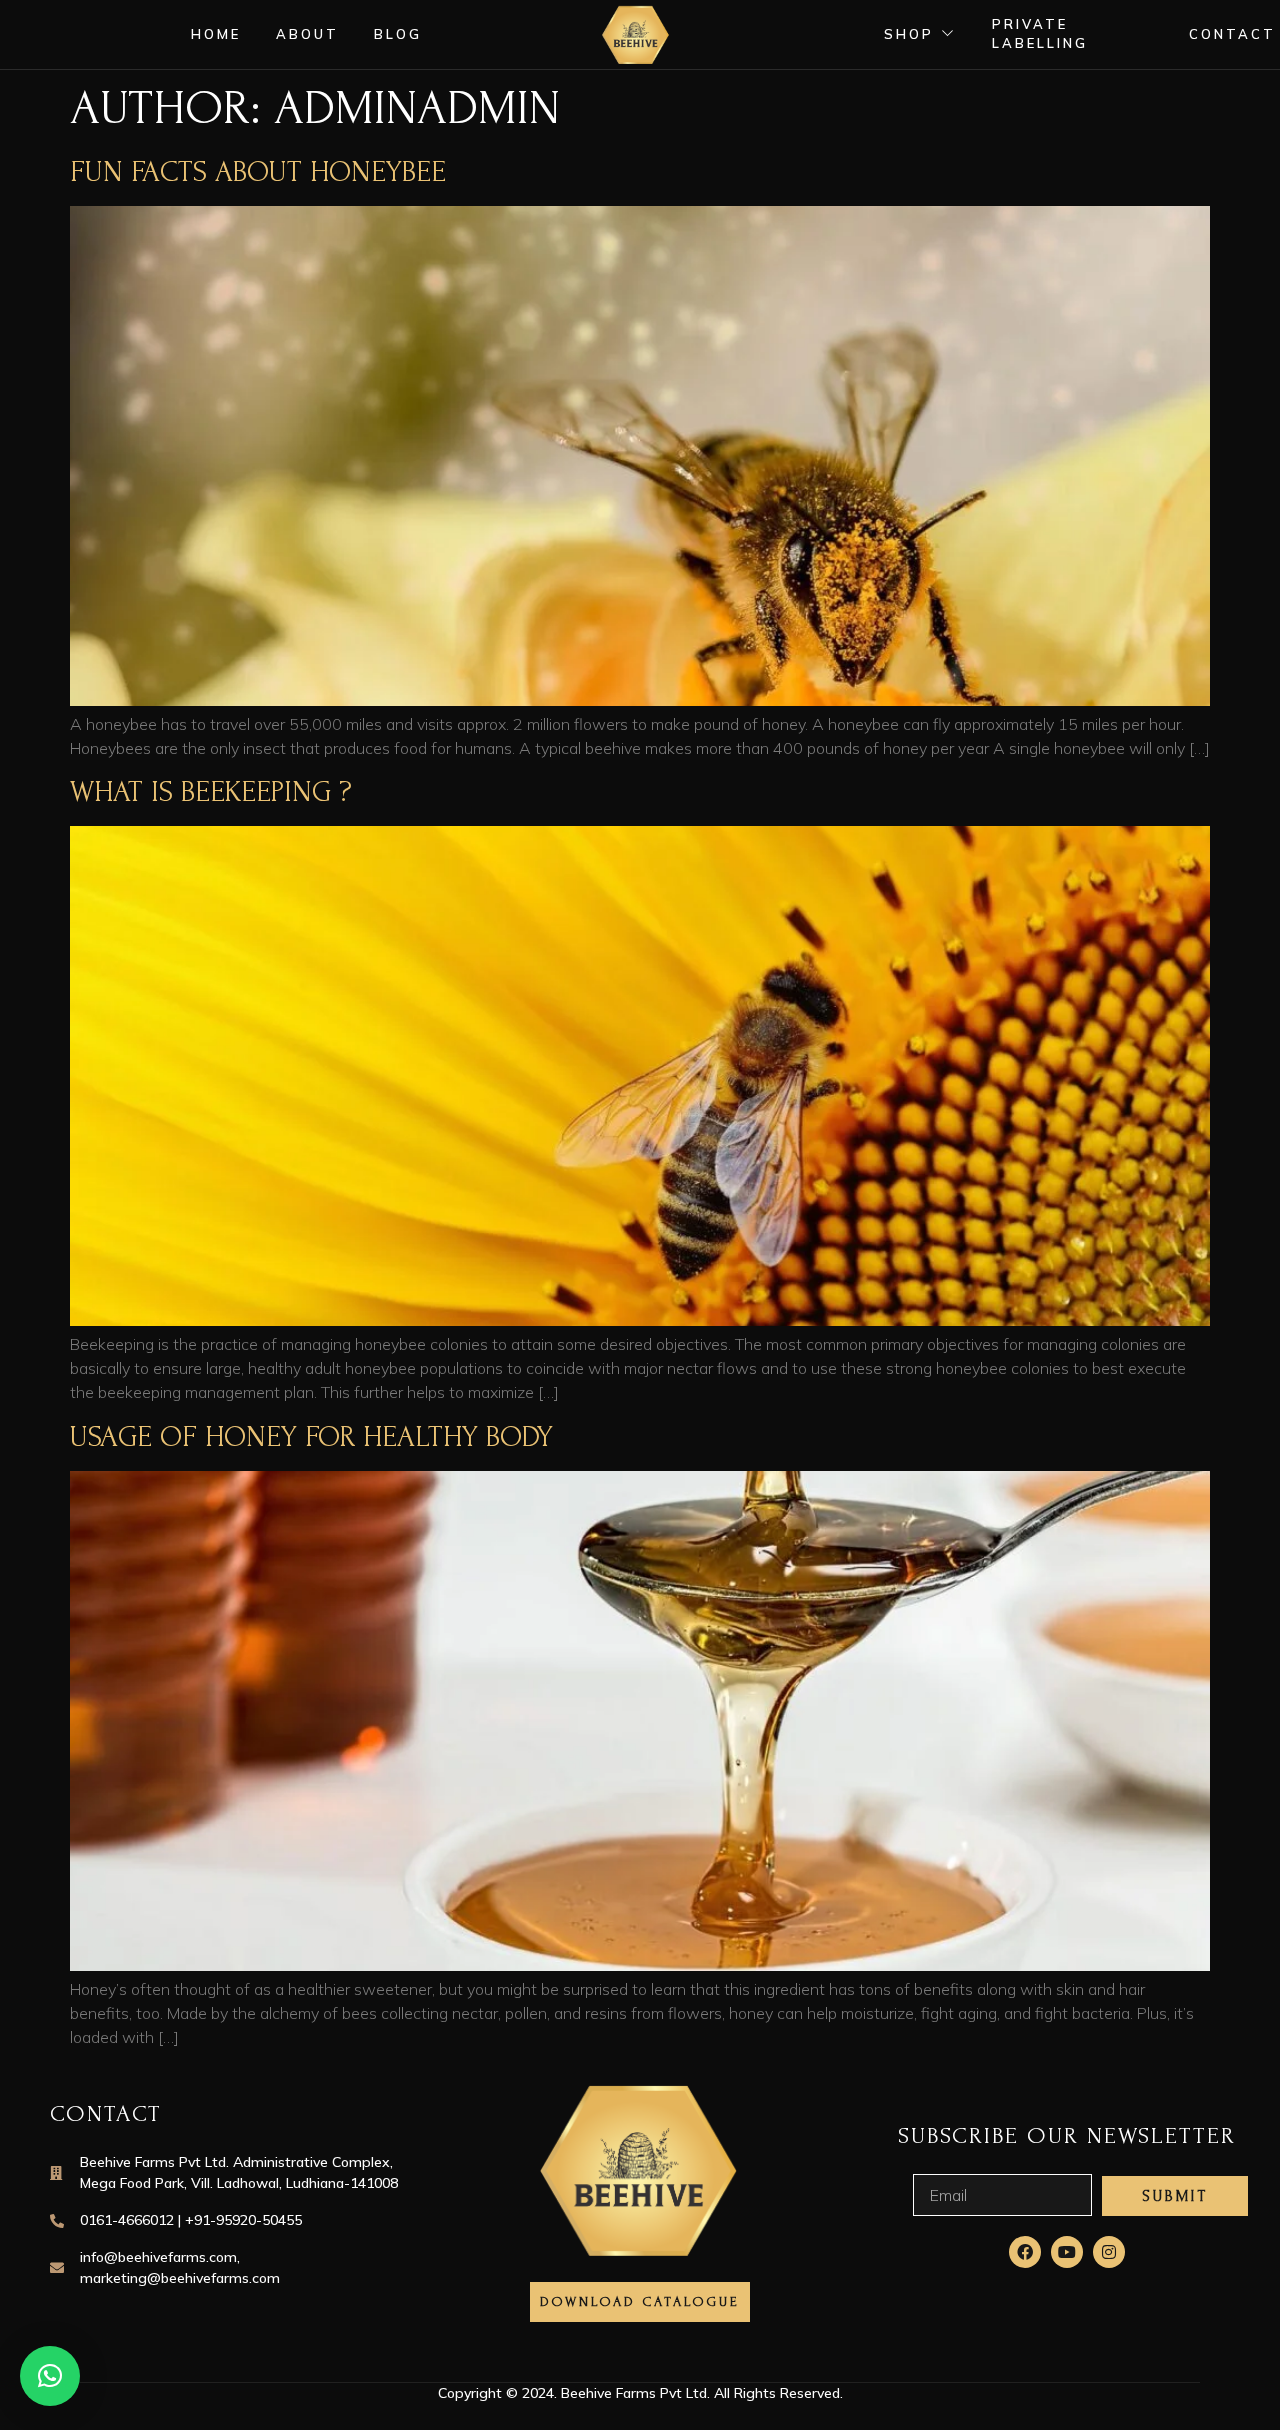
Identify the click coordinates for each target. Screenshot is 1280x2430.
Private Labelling (1040, 34)
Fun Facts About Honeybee (258, 171)
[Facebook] (1025, 2252)
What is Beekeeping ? (211, 791)
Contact (1232, 34)
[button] (50, 2376)
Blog (398, 34)
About (307, 34)
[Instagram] (1109, 2252)
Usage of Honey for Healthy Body (311, 1436)
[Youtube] (1067, 2252)
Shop (909, 34)
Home (216, 34)
